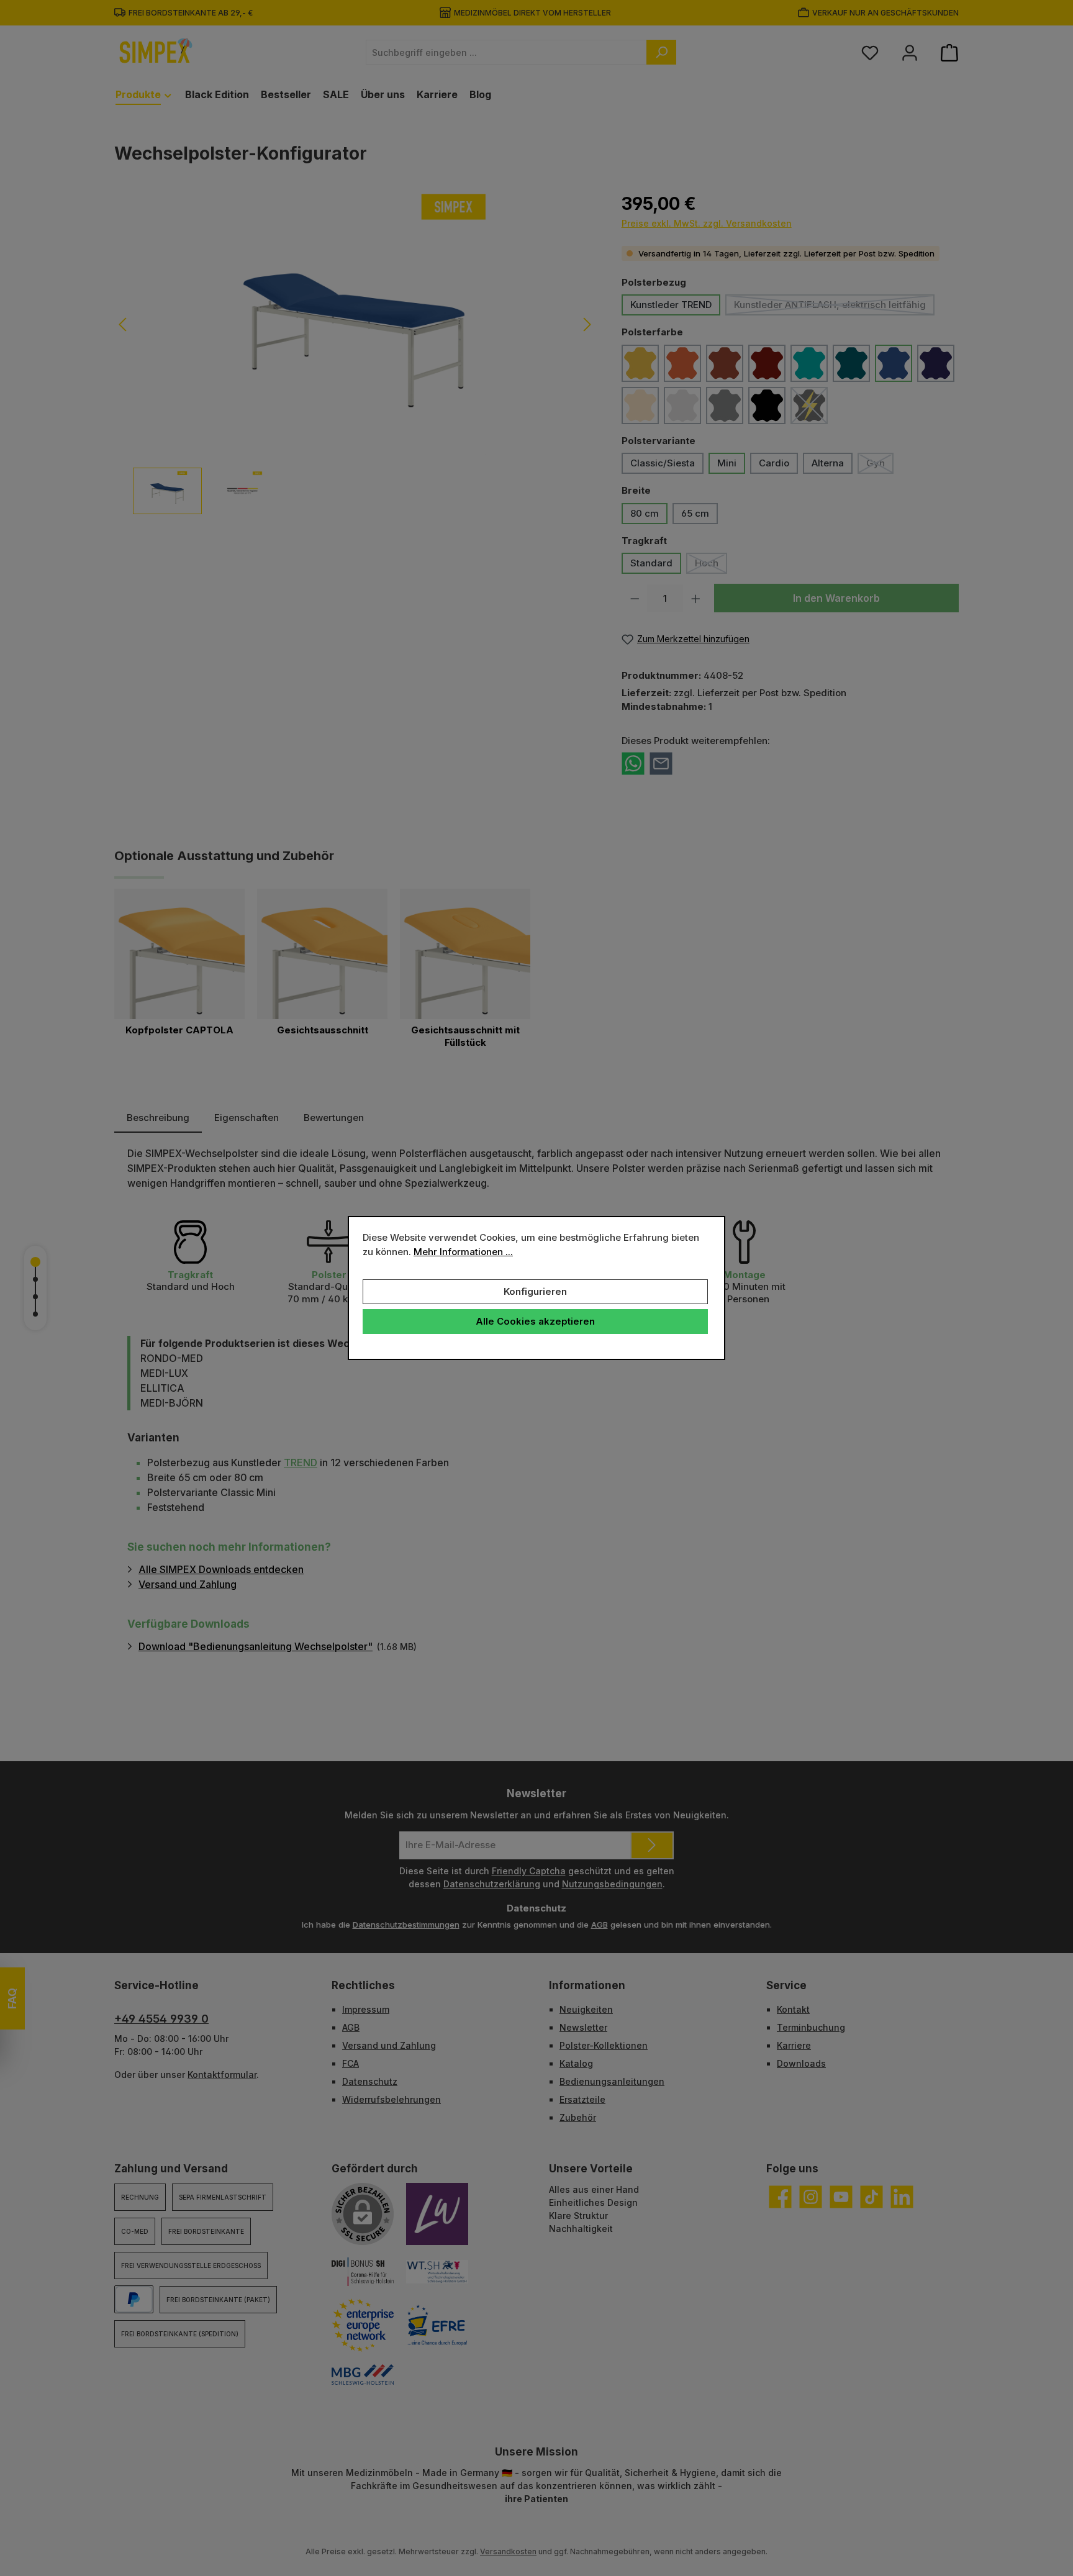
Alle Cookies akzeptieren (535, 1321)
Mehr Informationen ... (463, 1252)
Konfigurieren (535, 1291)
